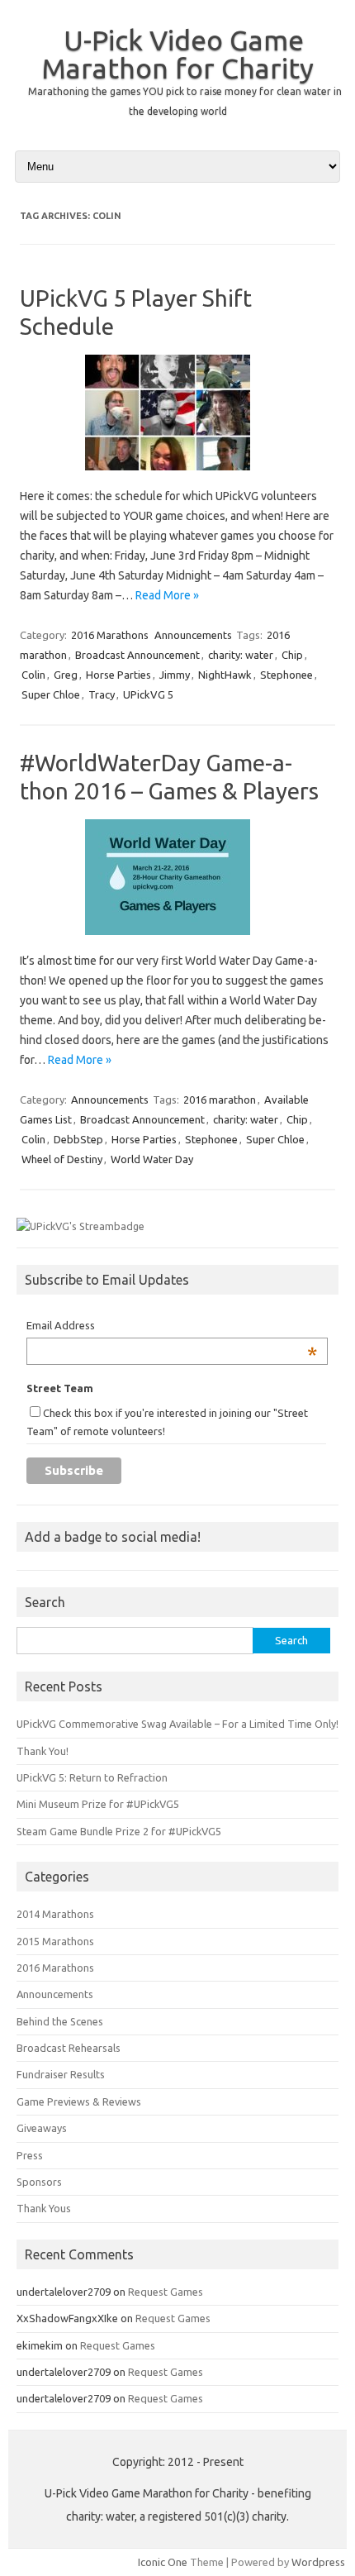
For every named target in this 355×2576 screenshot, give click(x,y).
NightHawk (225, 675)
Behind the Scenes (60, 2021)
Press (30, 2155)
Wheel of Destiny (62, 1159)
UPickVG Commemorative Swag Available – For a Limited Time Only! (177, 1724)
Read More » (167, 595)
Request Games (166, 2292)
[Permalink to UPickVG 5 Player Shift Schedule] (177, 476)
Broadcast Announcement (137, 655)
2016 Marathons (110, 635)
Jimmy (175, 675)
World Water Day (152, 1159)
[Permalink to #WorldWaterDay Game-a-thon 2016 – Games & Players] (177, 941)
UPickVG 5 (148, 694)
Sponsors (39, 2182)
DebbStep (78, 1139)
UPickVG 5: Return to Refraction (92, 1777)
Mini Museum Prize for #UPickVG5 (98, 1804)
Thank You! (43, 1751)
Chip (292, 655)
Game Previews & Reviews (79, 2101)
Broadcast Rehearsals (69, 2048)
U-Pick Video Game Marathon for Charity (177, 54)
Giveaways (42, 2128)
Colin (33, 675)
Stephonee (286, 675)
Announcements (193, 635)
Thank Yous (44, 2208)
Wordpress (318, 2562)
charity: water (241, 655)
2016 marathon (220, 1100)
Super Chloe (51, 694)
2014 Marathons (55, 1914)
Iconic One (163, 2562)
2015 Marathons (55, 1941)
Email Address (172, 1327)
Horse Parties (118, 675)
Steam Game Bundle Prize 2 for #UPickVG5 (119, 1831)
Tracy (102, 694)
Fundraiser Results (61, 2074)
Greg (66, 675)
